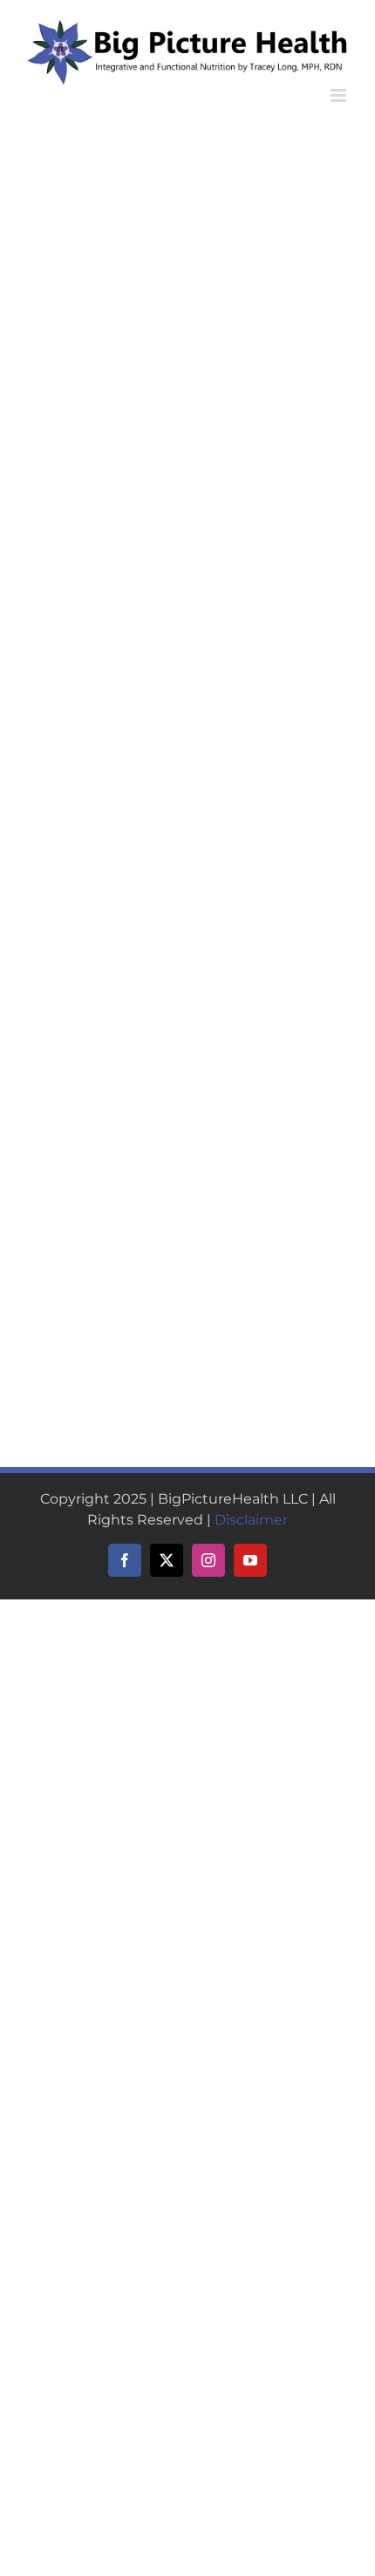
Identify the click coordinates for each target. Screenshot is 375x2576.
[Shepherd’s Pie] (271, 763)
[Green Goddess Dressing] (271, 612)
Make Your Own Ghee (267, 1240)
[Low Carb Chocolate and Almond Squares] (104, 180)
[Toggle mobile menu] (340, 95)
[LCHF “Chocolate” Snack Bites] (104, 763)
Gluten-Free (224, 330)
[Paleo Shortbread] (94, 612)
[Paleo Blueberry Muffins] (271, 960)
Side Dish (217, 345)
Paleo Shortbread (84, 652)
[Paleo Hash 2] (78, 1306)
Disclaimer (251, 1520)
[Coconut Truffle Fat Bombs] (104, 1110)
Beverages (220, 566)
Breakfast (218, 1064)
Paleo (126, 353)
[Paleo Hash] (239, 1306)
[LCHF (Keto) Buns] (271, 180)
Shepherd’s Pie (242, 893)
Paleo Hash (231, 1346)
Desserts (49, 353)
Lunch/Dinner (229, 913)
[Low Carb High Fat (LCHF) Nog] (271, 392)
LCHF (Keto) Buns (252, 309)
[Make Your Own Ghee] (271, 1110)
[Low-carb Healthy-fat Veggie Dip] (104, 960)
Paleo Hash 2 (71, 1346)
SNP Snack (124, 1064)
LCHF (92, 353)
